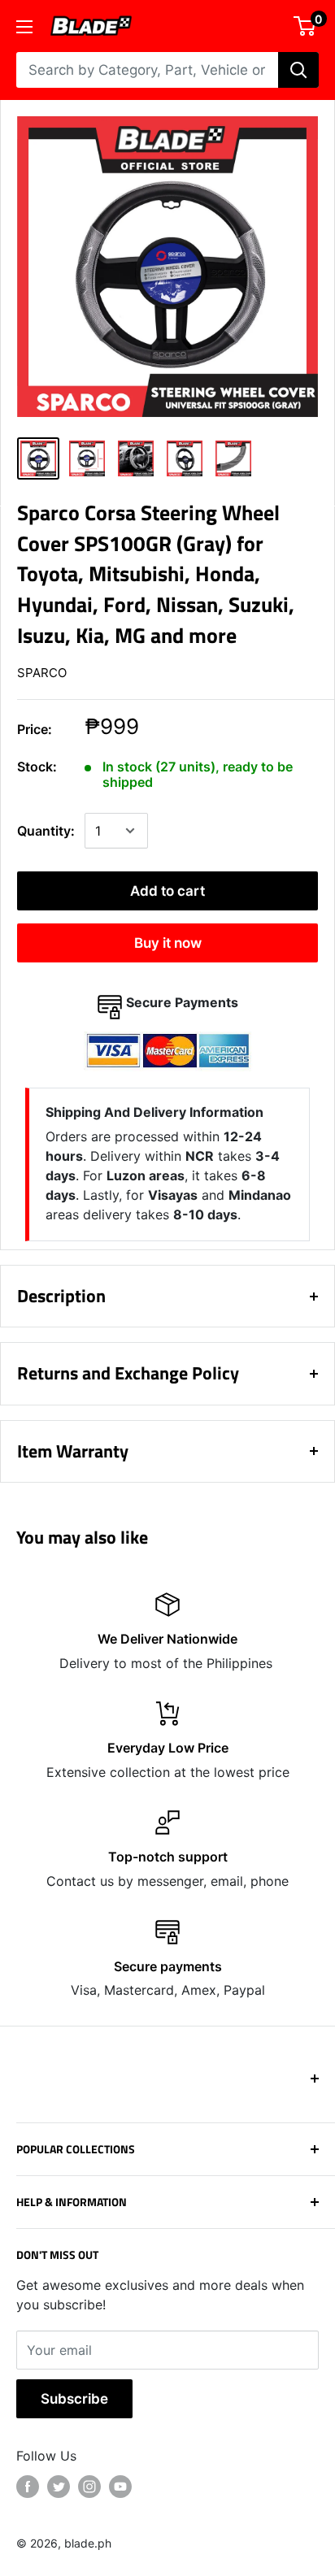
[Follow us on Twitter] (59, 2487)
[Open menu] (24, 27)
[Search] (298, 70)
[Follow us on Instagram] (89, 2487)
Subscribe (74, 2399)
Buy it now (168, 943)
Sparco (42, 673)
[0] (305, 26)
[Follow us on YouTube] (120, 2487)
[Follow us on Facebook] (28, 2487)
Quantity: (46, 831)
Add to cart (167, 891)
